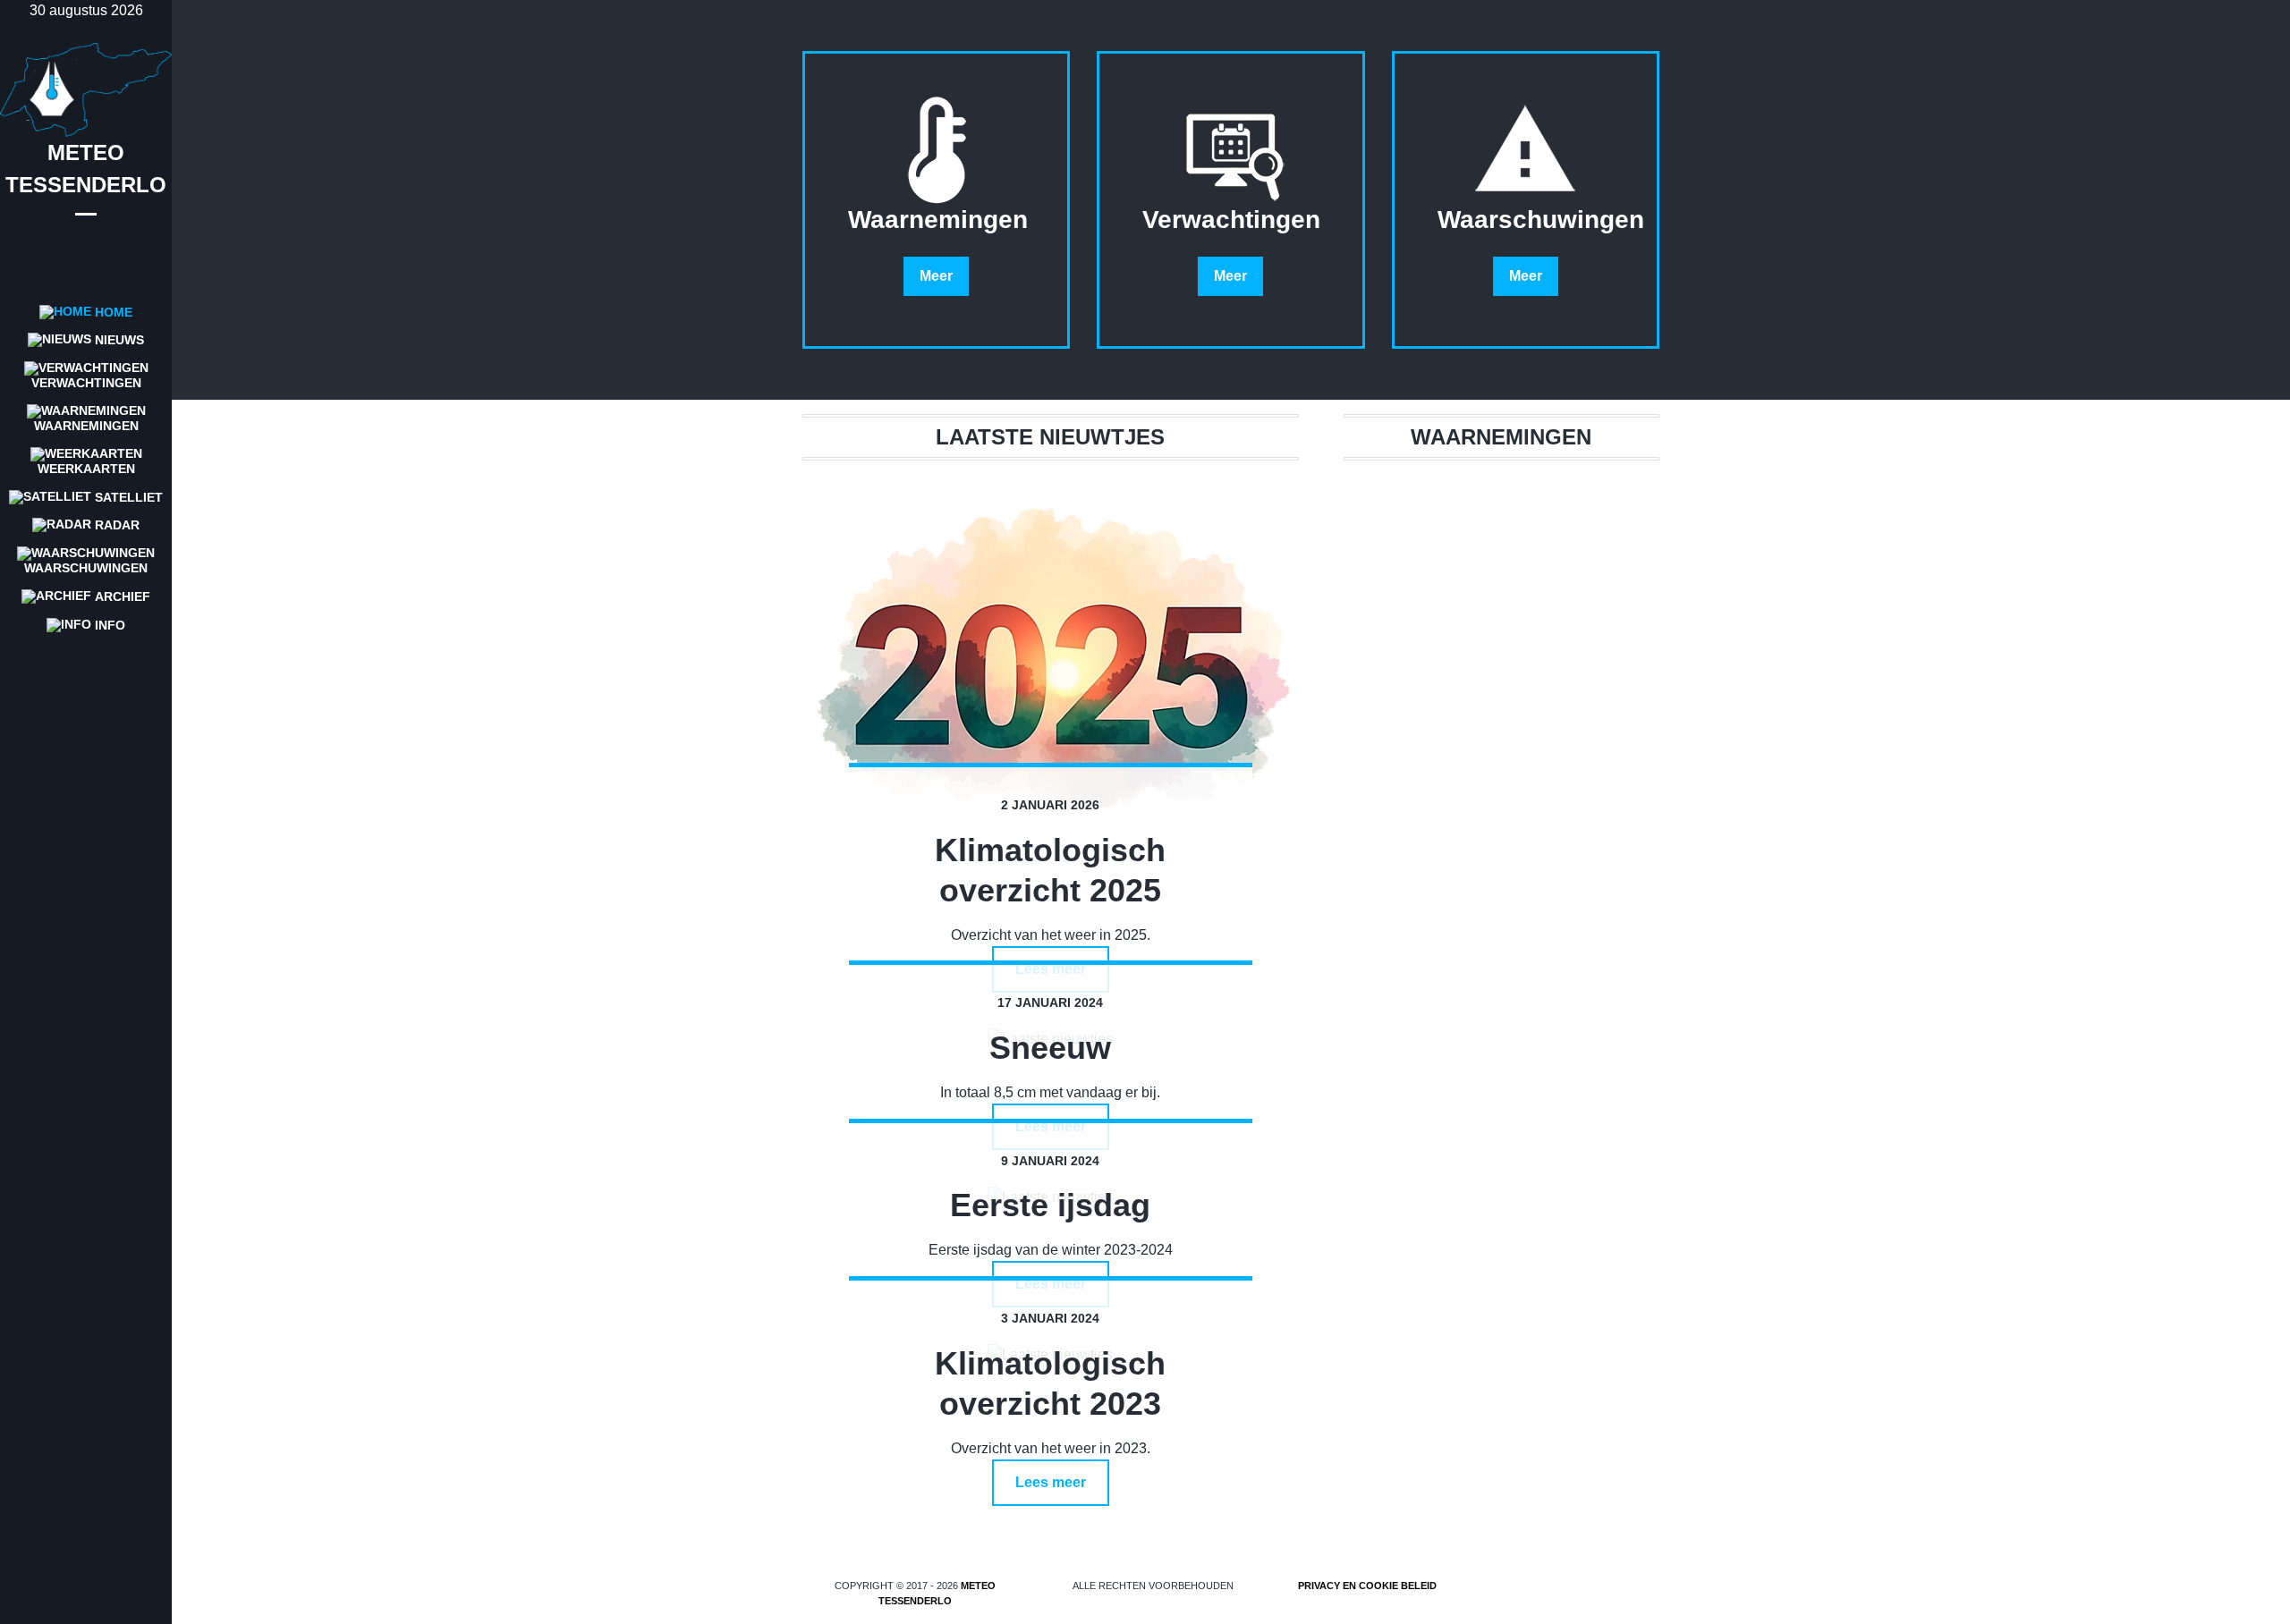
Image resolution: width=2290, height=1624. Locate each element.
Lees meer (1051, 1482)
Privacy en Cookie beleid (1367, 1586)
